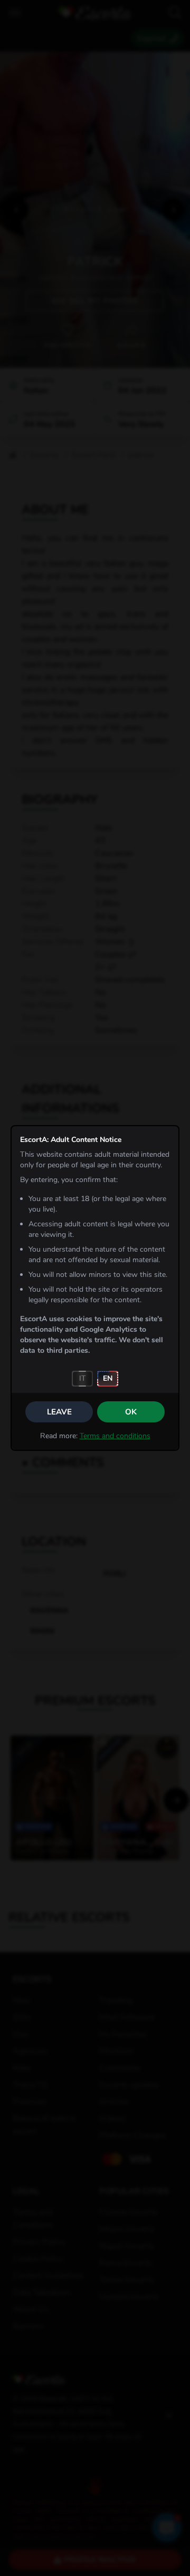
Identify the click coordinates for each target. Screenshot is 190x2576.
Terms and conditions (115, 1436)
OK (131, 1412)
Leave (59, 1412)
